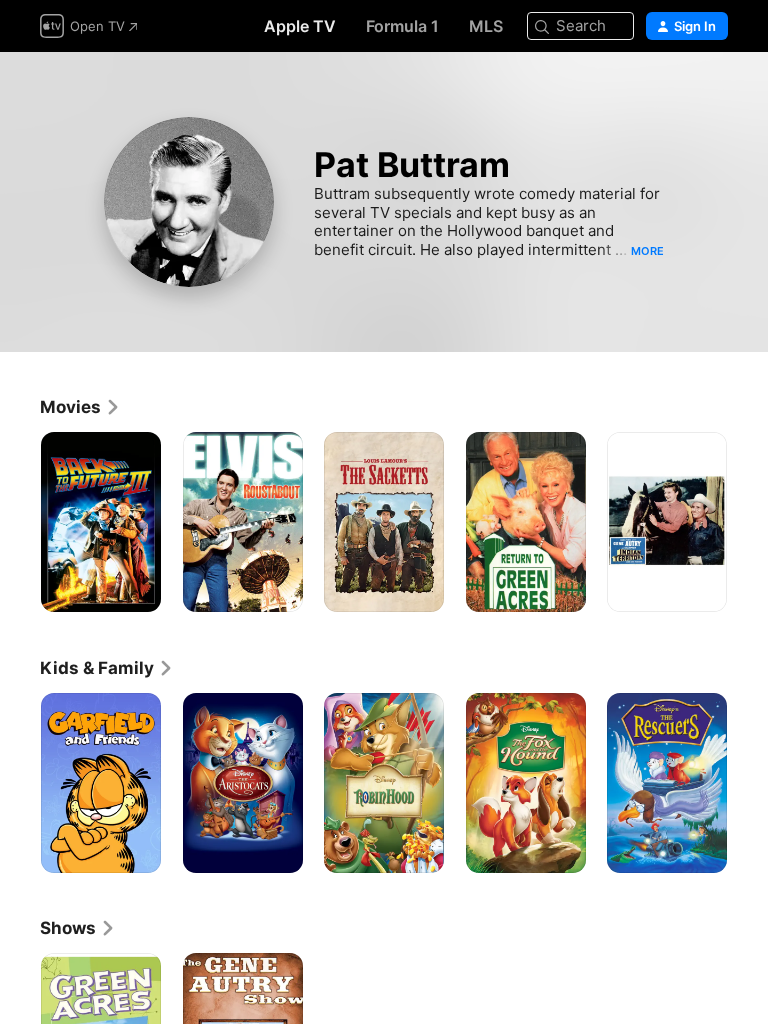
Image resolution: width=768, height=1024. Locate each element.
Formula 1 (402, 26)
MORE (647, 251)
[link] (80, 407)
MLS (486, 26)
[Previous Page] (20, 522)
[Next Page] (748, 522)
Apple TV (300, 26)
